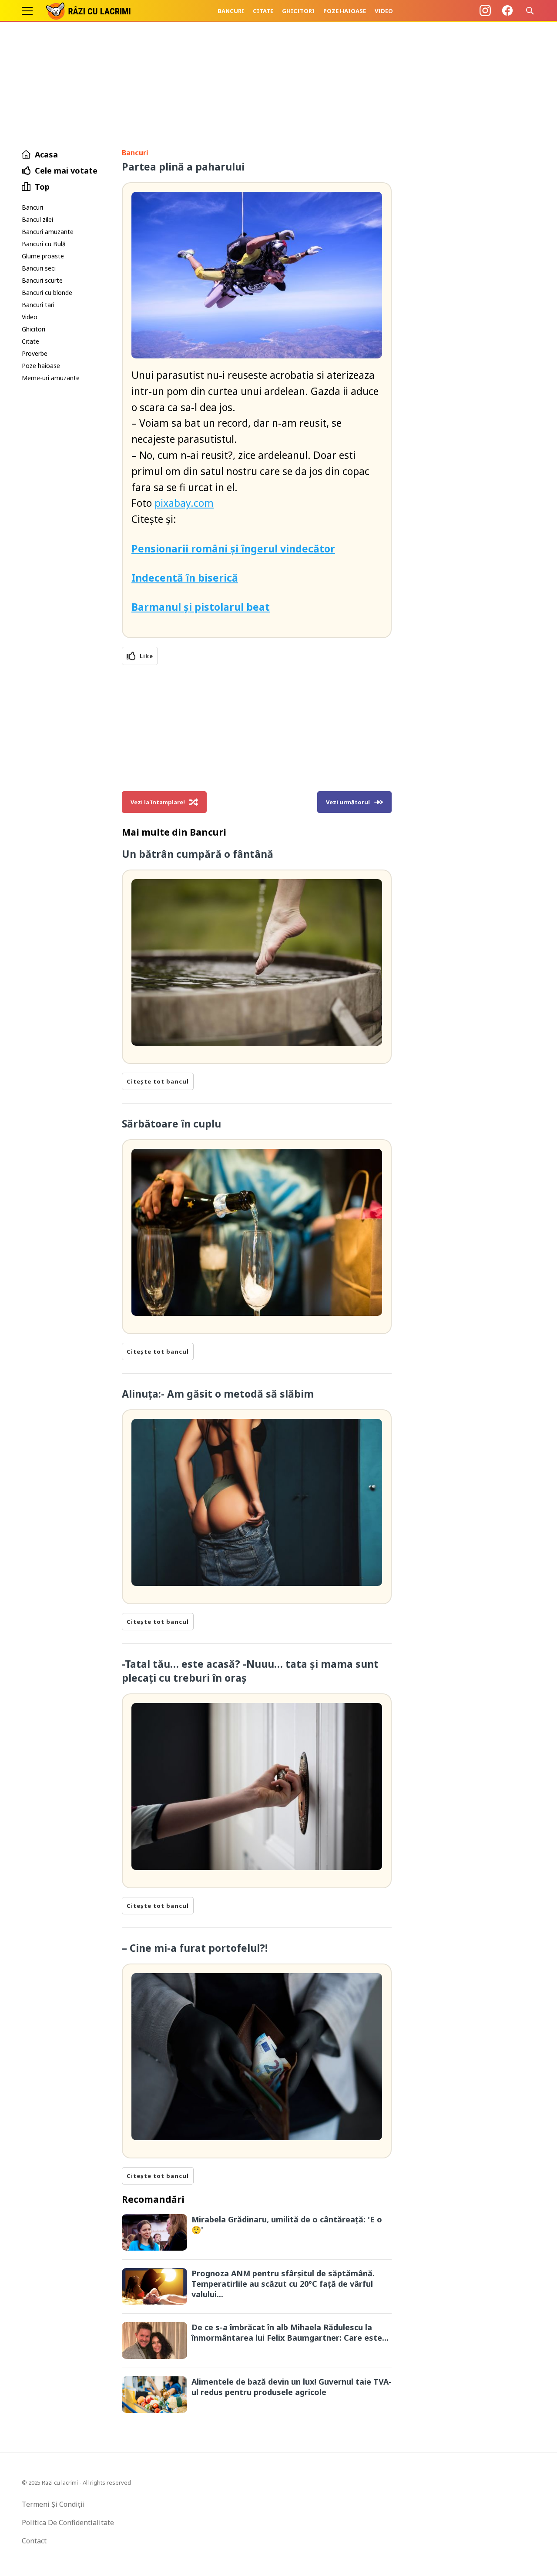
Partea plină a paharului (183, 167)
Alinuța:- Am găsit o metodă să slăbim (218, 1394)
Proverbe (35, 353)
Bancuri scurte (42, 280)
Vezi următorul (348, 802)
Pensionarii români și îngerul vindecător (233, 549)
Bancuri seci (39, 268)
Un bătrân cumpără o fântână (198, 854)
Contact (34, 2541)
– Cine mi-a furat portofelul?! (195, 1948)
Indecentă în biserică (185, 578)
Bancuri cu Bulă (44, 244)
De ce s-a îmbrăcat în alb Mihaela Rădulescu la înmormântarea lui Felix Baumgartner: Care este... (290, 2332)
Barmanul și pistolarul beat (201, 607)
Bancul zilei (37, 219)
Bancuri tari (38, 305)
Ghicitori (298, 11)
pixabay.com (184, 503)
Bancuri (231, 11)
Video (384, 11)
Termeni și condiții (53, 2504)
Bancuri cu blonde (47, 293)
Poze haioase (345, 11)
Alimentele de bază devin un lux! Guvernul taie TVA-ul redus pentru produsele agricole (292, 2387)
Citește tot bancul (158, 1081)
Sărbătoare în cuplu (171, 1124)
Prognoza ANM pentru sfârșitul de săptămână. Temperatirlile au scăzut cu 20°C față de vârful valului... (283, 2284)
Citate (263, 11)
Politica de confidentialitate (68, 2522)
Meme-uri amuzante (51, 378)
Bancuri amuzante (48, 232)
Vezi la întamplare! (158, 802)
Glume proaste (43, 256)
